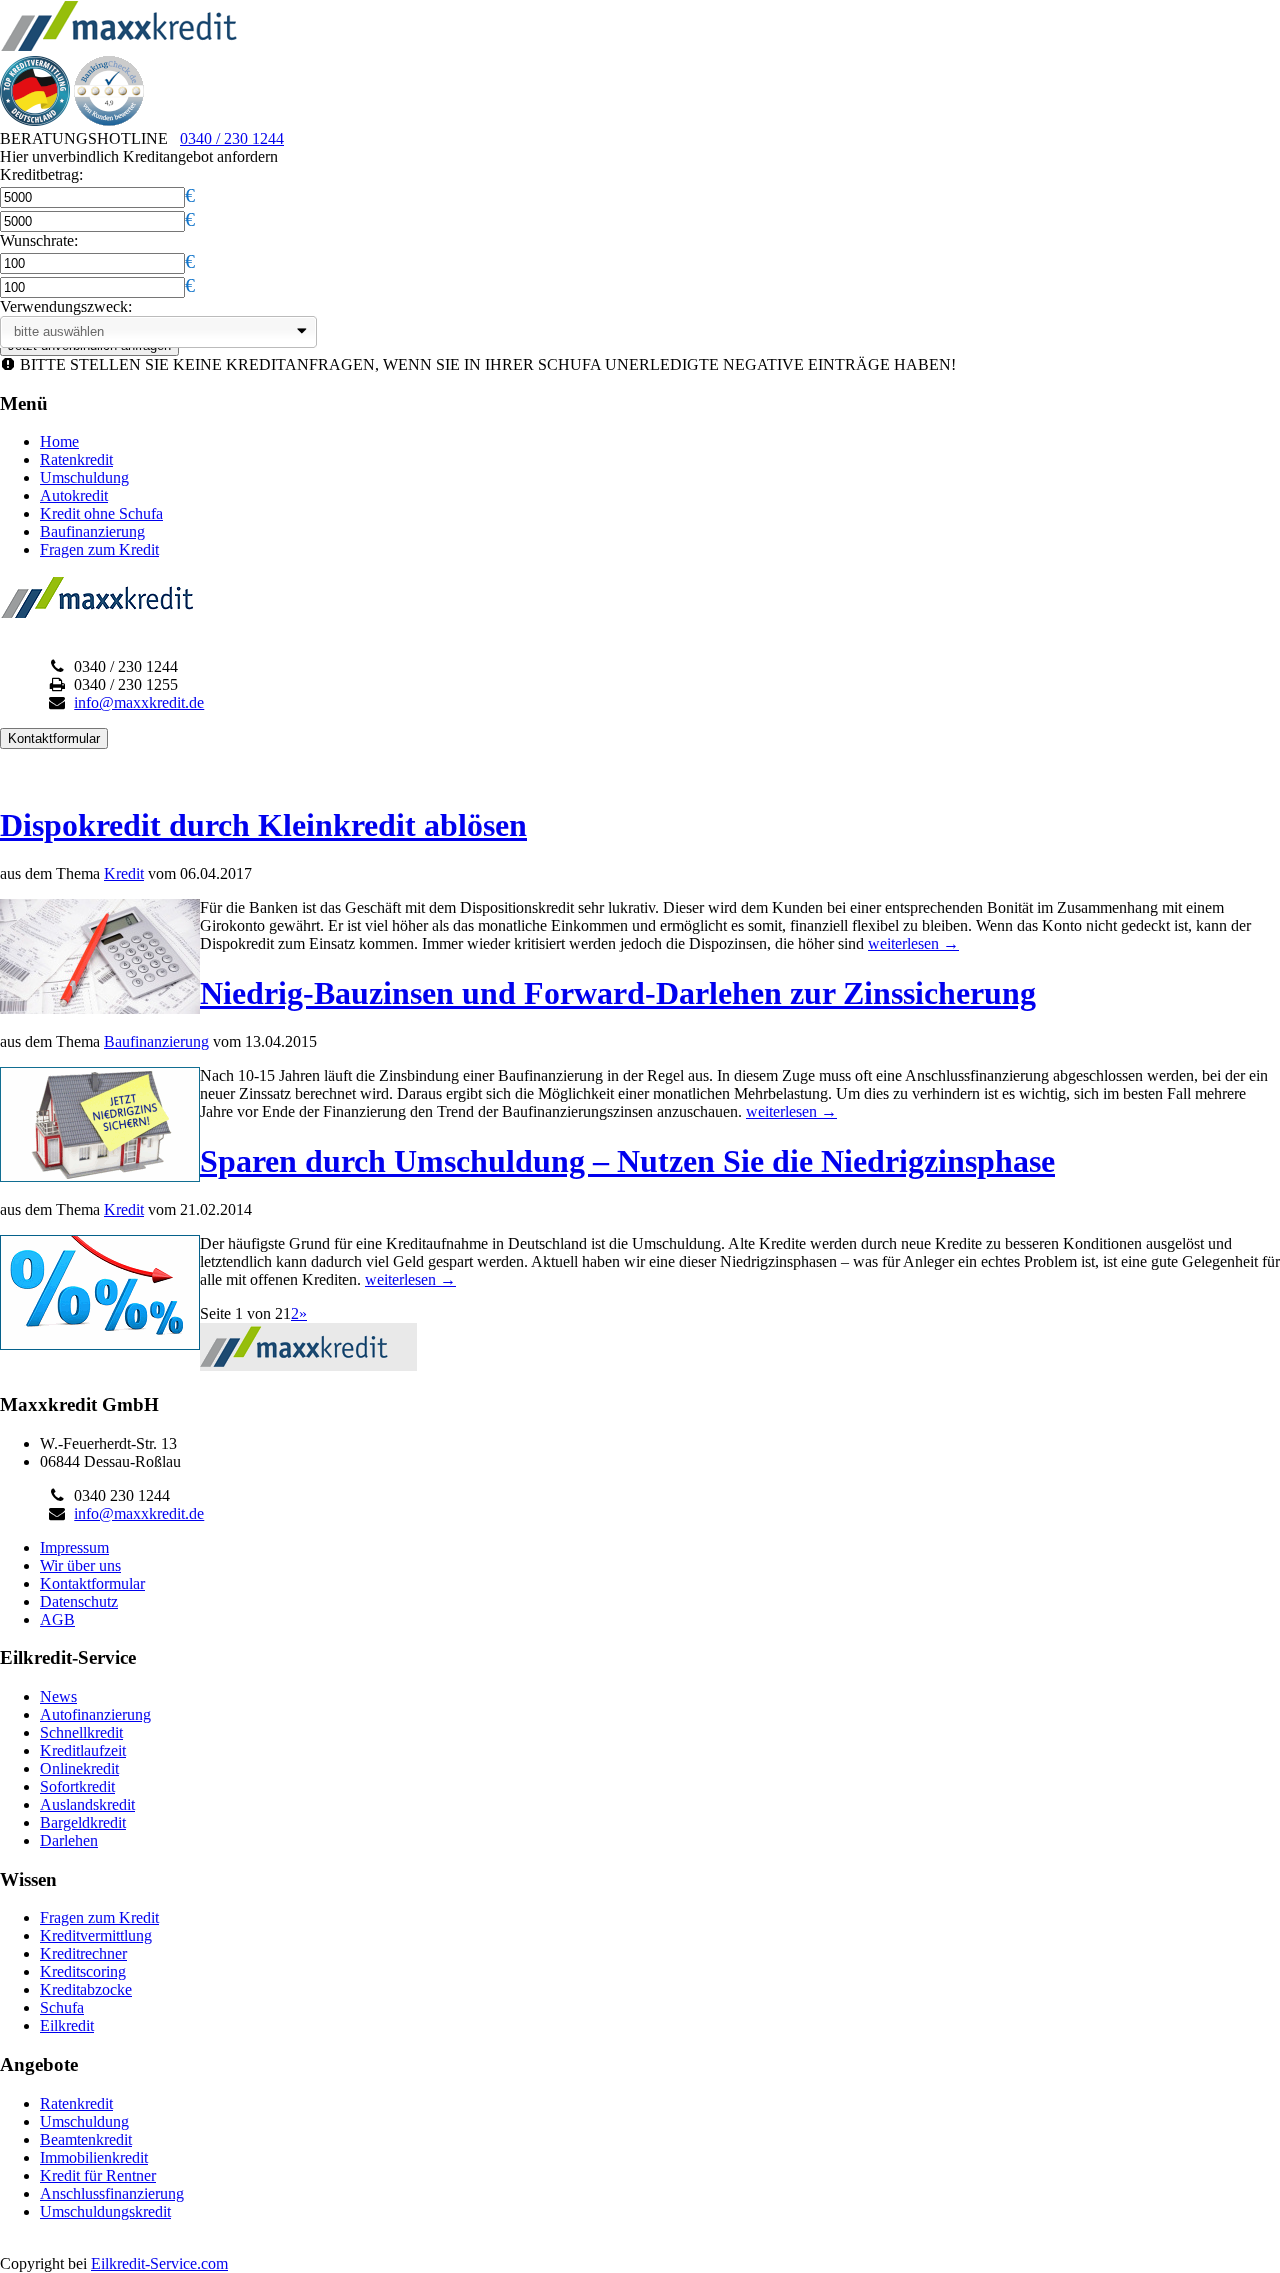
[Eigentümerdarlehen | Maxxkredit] (119, 46)
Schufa (62, 2007)
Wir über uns (80, 1565)
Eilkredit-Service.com (159, 2263)
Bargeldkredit (83, 1822)
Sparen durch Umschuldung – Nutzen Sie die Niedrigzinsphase (627, 1161)
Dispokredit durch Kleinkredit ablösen (263, 825)
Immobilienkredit (94, 2157)
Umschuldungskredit (105, 2211)
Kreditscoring (83, 1971)
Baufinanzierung (92, 531)
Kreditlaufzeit (83, 1750)
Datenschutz (79, 1601)
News (58, 1696)
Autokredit (74, 495)
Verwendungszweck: (66, 306)
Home (59, 441)
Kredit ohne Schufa (101, 513)
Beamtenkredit (86, 2139)
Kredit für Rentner (98, 2175)
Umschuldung (84, 477)
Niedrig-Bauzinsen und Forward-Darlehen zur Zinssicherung (618, 993)
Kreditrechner (83, 1953)
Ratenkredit (76, 459)
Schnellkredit (81, 1732)
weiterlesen (913, 943)
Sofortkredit (77, 1786)
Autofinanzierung (95, 1714)
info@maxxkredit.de (139, 702)
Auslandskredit (87, 1804)
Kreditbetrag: (41, 174)
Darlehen (69, 1840)
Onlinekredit (79, 1768)
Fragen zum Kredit (99, 549)
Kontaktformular (92, 1583)
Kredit (124, 873)
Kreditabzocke (86, 1989)
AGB (57, 1619)
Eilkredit (67, 2025)
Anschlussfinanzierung (112, 2193)
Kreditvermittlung (96, 1935)
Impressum (74, 1547)
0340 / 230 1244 (232, 138)
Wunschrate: (39, 240)
